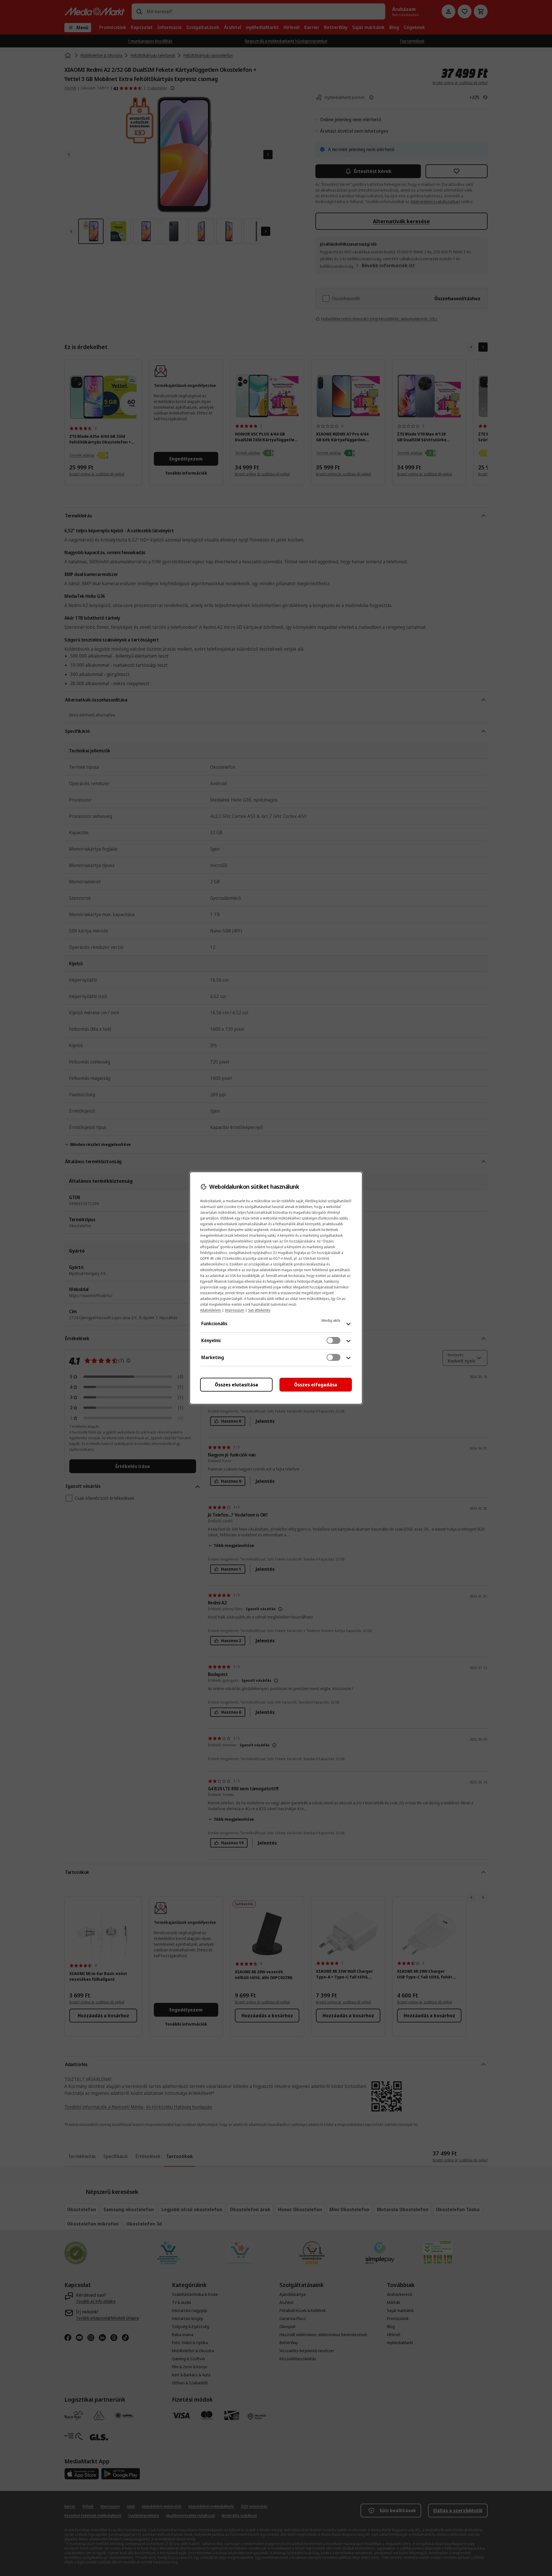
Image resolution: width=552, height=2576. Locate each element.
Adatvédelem (211, 1310)
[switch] (333, 1340)
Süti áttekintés (259, 1310)
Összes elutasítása (236, 1385)
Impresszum (235, 1310)
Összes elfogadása (316, 1385)
